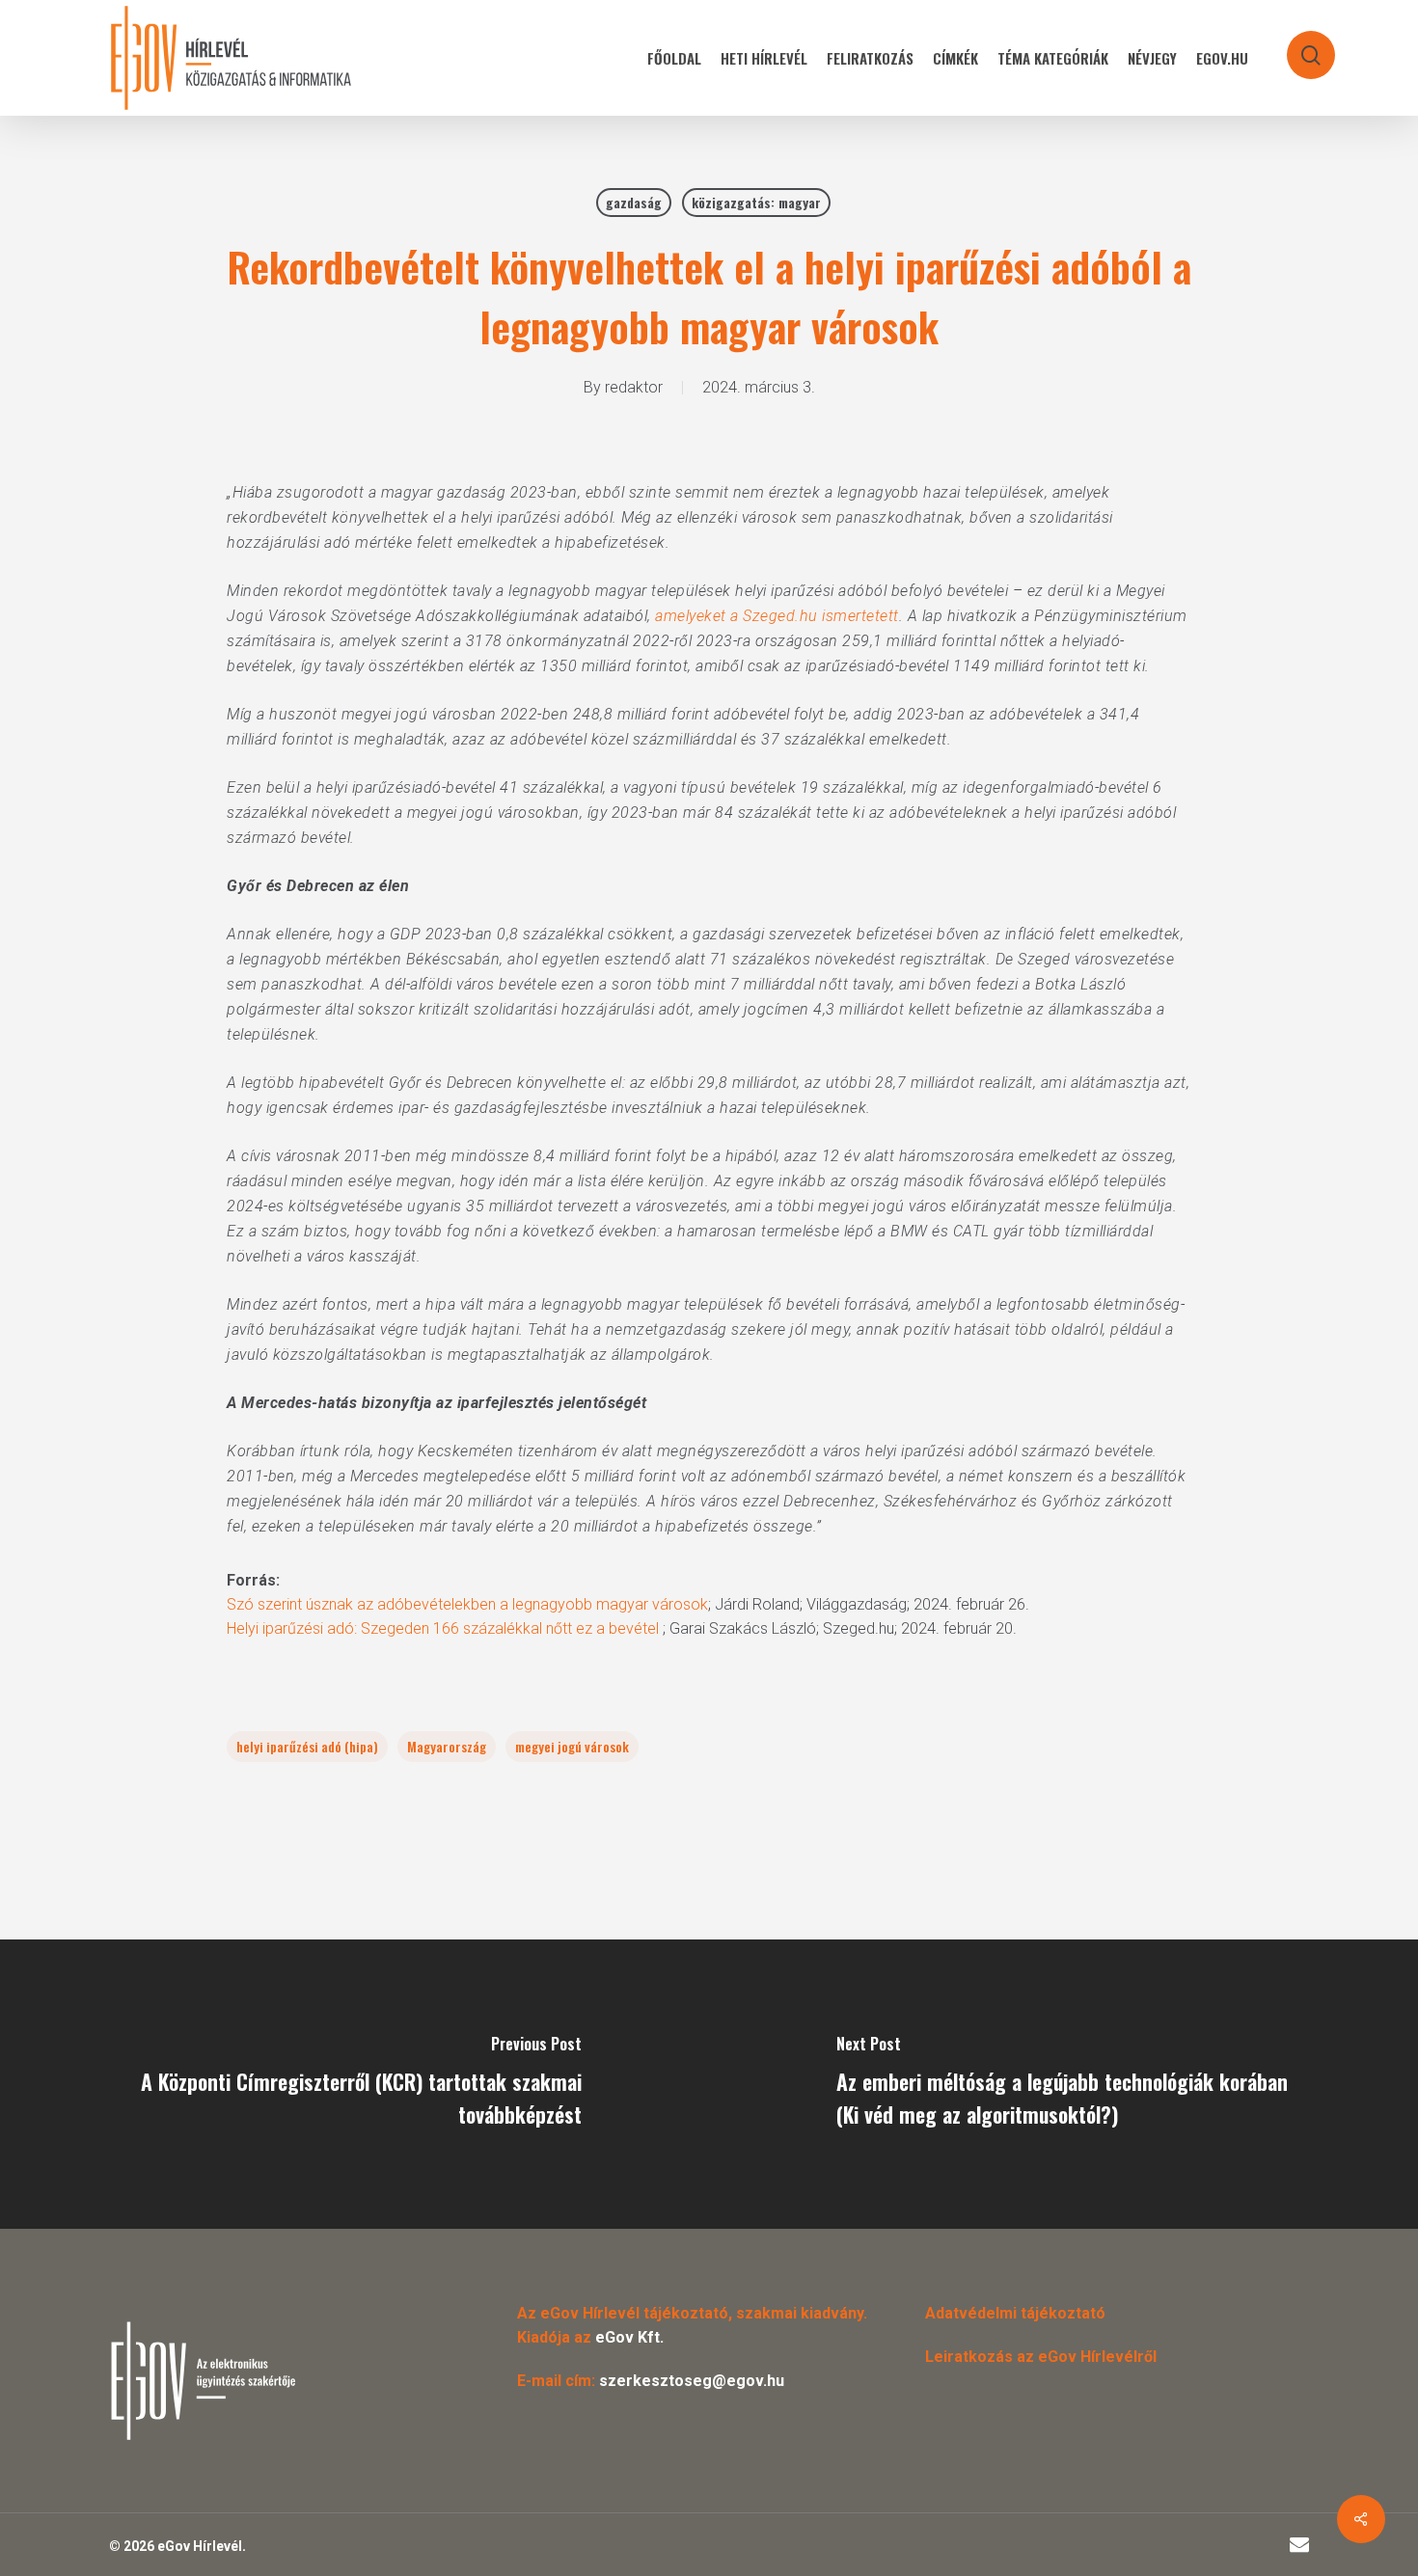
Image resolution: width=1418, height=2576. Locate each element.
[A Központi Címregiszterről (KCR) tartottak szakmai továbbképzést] (354, 2084)
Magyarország (447, 1746)
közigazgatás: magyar (756, 202)
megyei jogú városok (572, 1746)
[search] (1298, 46)
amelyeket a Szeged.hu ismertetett (777, 616)
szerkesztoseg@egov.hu (692, 2381)
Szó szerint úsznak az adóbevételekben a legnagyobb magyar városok (467, 1604)
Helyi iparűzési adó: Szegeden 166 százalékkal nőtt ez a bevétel (445, 1628)
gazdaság (634, 202)
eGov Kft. (629, 2337)
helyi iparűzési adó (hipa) (307, 1746)
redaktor (634, 387)
